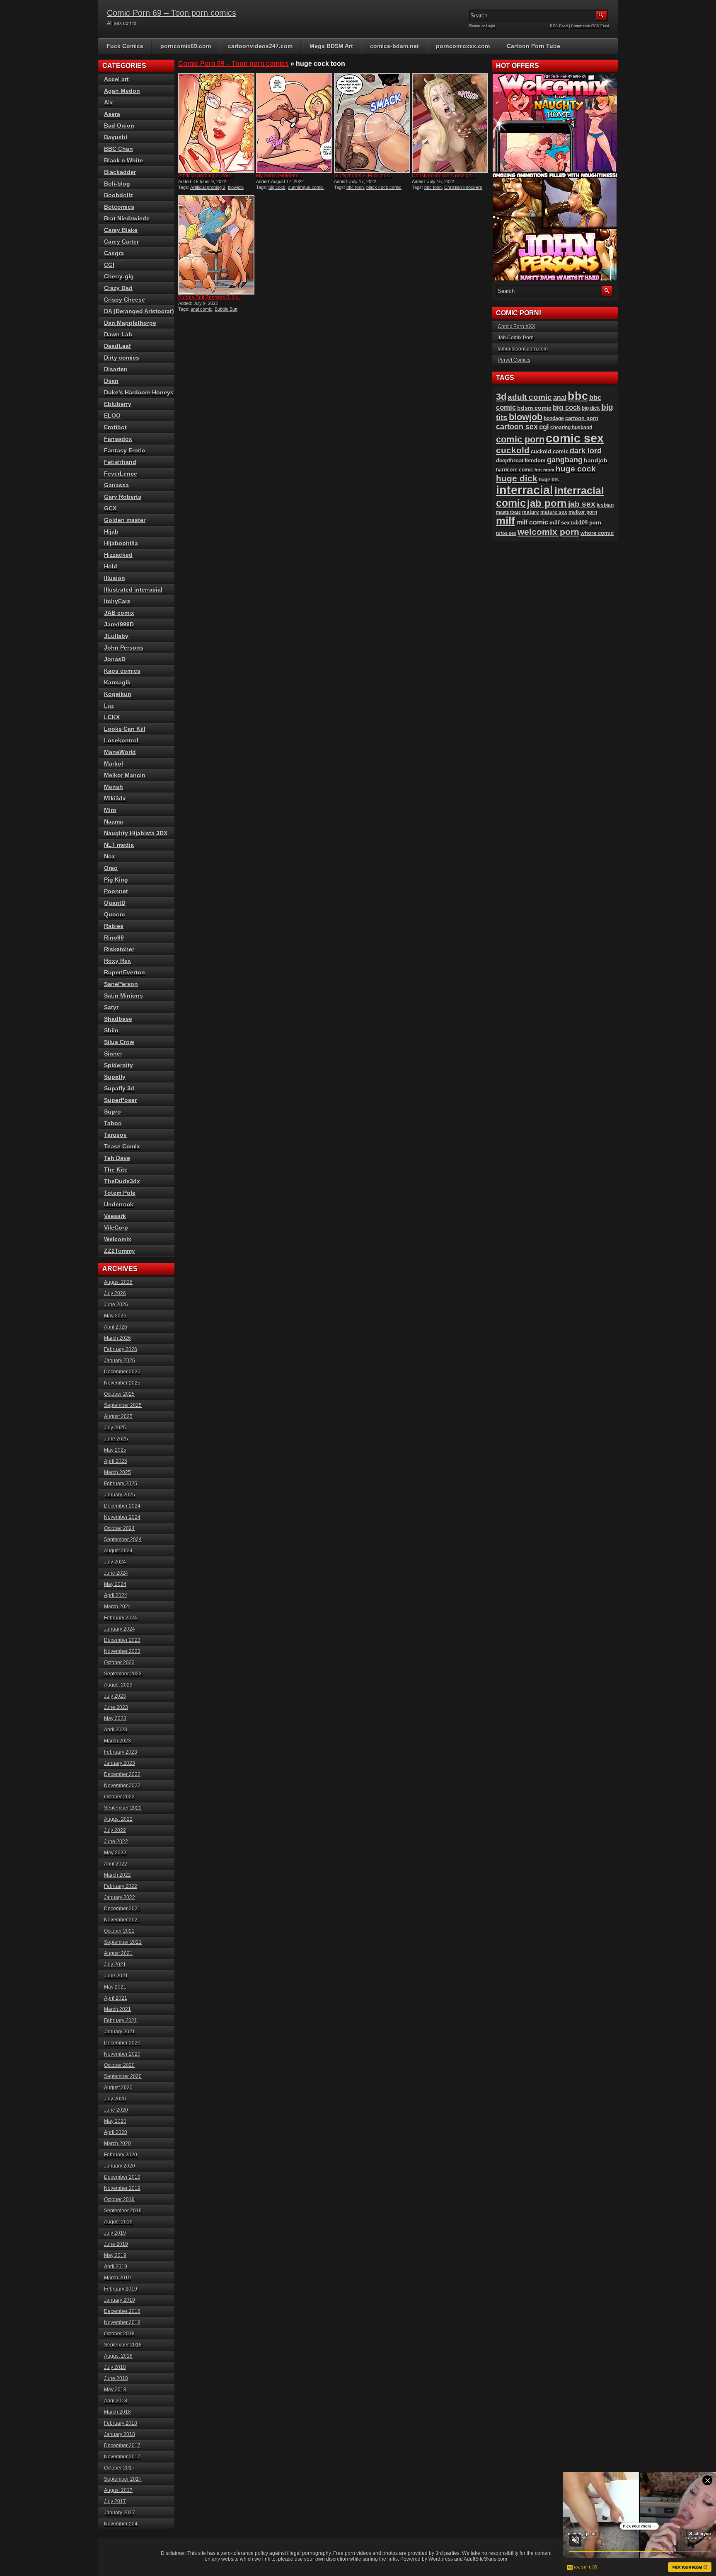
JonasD (115, 659)
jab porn (547, 503)
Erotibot (115, 427)
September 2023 (123, 1674)
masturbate (508, 512)
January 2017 (120, 2513)
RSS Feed (559, 26)
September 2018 (123, 2345)
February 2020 (121, 2155)
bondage (554, 418)
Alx (109, 102)
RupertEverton (125, 972)
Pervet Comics (514, 360)
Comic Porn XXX (516, 326)
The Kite (116, 1170)
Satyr (111, 1007)
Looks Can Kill (125, 729)
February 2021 (121, 2020)
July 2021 (115, 1965)
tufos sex (506, 533)
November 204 (121, 2524)
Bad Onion (119, 126)
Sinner (113, 1054)
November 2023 (122, 1651)
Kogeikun (118, 694)
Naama (114, 822)
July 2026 (115, 1293)
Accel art (116, 79)
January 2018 (120, 2434)
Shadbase (118, 1019)
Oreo (111, 868)
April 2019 (116, 2267)
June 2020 (116, 2110)
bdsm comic (534, 408)
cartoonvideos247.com (260, 46)
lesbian (605, 505)
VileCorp (116, 1228)
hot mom (544, 470)
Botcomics (119, 207)
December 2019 (122, 2177)
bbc (578, 396)
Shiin (111, 1030)
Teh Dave (117, 1158)
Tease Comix (122, 1146)
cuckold (513, 450)
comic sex (575, 438)
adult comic (530, 397)
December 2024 (122, 1506)
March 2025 (117, 1472)
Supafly (115, 1077)
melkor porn (583, 512)
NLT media (119, 845)
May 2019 (115, 2255)
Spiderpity (119, 1065)
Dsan (111, 381)
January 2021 (120, 2032)
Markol (114, 764)
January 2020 (120, 2166)
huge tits (549, 480)
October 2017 (119, 2468)
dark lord (586, 451)
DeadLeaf (117, 346)
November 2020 (122, 2054)
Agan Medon (122, 91)
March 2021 (117, 2009)
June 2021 (116, 1976)
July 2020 (115, 2099)
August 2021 (118, 1953)
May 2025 (115, 1450)
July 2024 (115, 1562)
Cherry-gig (119, 276)
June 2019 (116, 2244)
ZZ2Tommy (120, 1251)
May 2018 (115, 2390)
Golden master (125, 520)
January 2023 (120, 1763)
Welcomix (118, 1239)
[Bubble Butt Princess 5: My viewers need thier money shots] (216, 245)
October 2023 (119, 1663)
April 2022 (116, 1864)
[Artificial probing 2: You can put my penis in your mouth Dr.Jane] (216, 123)
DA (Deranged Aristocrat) (139, 311)
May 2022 (115, 1853)
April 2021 (116, 1998)
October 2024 (119, 1528)
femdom (535, 460)
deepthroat (510, 460)
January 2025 (120, 1495)
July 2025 (115, 1428)
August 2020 (118, 2088)
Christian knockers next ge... (444, 176)
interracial (525, 490)
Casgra (114, 253)
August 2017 (118, 2490)
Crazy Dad (118, 288)
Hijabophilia (121, 543)
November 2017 (122, 2457)
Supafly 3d (119, 1088)
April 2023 (116, 1730)
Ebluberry (118, 404)
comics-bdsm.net (394, 46)
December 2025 (122, 1372)
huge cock (576, 469)
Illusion (115, 578)
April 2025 (116, 1461)
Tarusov (115, 1135)
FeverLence (121, 474)
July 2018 (115, 2367)
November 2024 (122, 1517)
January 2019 (120, 2300)
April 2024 (116, 1595)
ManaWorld (120, 752)
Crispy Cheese (125, 300)
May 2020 (115, 2121)
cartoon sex (517, 427)
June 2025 (116, 1439)
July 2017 (115, 2501)
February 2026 (121, 1349)
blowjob (235, 187)
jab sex (582, 504)
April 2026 (116, 1327)
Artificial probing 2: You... (206, 176)
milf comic (532, 522)
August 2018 (118, 2356)
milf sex (560, 523)
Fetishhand (120, 462)
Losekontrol (121, 740)
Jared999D (119, 624)
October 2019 (119, 2199)
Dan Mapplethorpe (130, 323)
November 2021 (122, 1920)
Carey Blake (121, 230)
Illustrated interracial (133, 590)
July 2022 (115, 1830)
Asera (112, 114)
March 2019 (117, 2278)
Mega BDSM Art (331, 46)
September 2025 (123, 1405)
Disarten (116, 369)
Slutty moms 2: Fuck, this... (363, 176)
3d (501, 397)
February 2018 (121, 2423)
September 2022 (123, 1808)
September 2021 (123, 1942)
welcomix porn (548, 532)
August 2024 (118, 1551)
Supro (112, 1112)
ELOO (112, 416)
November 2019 (122, 2188)
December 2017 (122, 2446)
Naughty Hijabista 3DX (136, 833)
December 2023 (122, 1640)
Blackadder (120, 172)
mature (531, 512)
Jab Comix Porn (516, 338)
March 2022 (117, 1875)
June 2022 (116, 1841)
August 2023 (118, 1685)
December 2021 (122, 1909)
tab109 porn (586, 523)
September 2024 (123, 1539)
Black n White (123, 160)
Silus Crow (119, 1042)
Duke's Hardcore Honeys (139, 392)
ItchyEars (117, 601)
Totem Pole (120, 1193)
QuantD (115, 903)
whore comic (597, 533)
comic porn (520, 439)
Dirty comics (122, 358)
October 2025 (119, 1394)
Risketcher (119, 949)
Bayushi (116, 137)
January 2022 (120, 1897)
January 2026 (120, 1360)
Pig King (116, 880)
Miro (110, 810)
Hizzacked (118, 555)
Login (491, 26)
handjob (596, 460)
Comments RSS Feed (590, 26)
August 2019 (118, 2222)
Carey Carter (121, 242)
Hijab (111, 532)
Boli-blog (117, 184)
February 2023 (121, 1752)
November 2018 (122, 2322)
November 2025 (122, 1383)
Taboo (113, 1123)
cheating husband (571, 428)
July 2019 (115, 2233)
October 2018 (119, 2334)
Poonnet (116, 891)
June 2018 (116, 2378)
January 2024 (120, 1629)
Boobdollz (119, 195)
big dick (591, 408)
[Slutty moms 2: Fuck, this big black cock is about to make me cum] (372, 123)
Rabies (114, 926)
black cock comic (384, 187)
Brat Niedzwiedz (127, 218)
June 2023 (116, 1707)
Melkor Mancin (125, 775)
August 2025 (118, 1416)
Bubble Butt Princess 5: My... (210, 297)
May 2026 (115, 1316)
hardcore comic (515, 470)
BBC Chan (119, 149)
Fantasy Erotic (125, 450)
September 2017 (123, 2479)
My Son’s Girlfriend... (279, 176)
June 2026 (116, 1305)
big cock (277, 187)
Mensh (114, 787)
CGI (109, 265)
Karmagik (117, 682)
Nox (110, 856)
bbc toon (355, 187)
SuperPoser (120, 1100)
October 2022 (119, 1797)
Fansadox (118, 439)
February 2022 (121, 1886)
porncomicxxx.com (463, 46)
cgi (544, 427)
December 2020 (122, 2043)
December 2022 (122, 1774)
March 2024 (117, 1607)
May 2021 (115, 1987)
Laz (109, 706)
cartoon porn (582, 418)
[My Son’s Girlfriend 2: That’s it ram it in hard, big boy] (294, 123)
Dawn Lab (118, 334)
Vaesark (115, 1216)
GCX (110, 508)
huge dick (517, 478)
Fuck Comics (125, 46)
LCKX (112, 717)
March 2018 (117, 2412)
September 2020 (123, 2076)
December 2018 (122, 2311)
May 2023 (115, 1718)
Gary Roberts (123, 497)
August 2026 (118, 1282)
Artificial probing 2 (208, 187)
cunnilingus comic (306, 187)
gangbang (565, 460)
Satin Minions (123, 996)
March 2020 (117, 2143)
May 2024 (115, 1584)
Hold (111, 566)
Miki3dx (115, 798)
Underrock (119, 1204)
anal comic (201, 309)
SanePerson (121, 984)
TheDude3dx (122, 1181)
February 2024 (121, 1618)
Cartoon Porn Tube (533, 46)
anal (560, 397)
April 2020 (116, 2132)
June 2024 (116, 1573)
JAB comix (119, 613)
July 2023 (115, 1696)
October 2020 (119, 2065)
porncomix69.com (186, 46)
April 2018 (116, 2401)
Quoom (114, 914)
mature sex (554, 512)
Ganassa (116, 485)
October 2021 (119, 1931)
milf (506, 521)
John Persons (124, 648)
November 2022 (122, 1786)
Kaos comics (122, 671)
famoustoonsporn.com (523, 349)
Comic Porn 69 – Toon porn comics (172, 13)
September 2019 (123, 2211)
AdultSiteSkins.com (485, 2559)
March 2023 (117, 1741)
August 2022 (118, 1819)
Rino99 (114, 938)
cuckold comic (550, 451)
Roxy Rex (117, 961)
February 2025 (121, 1484)
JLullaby (116, 636)
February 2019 (121, 2289)
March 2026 (117, 1338)
